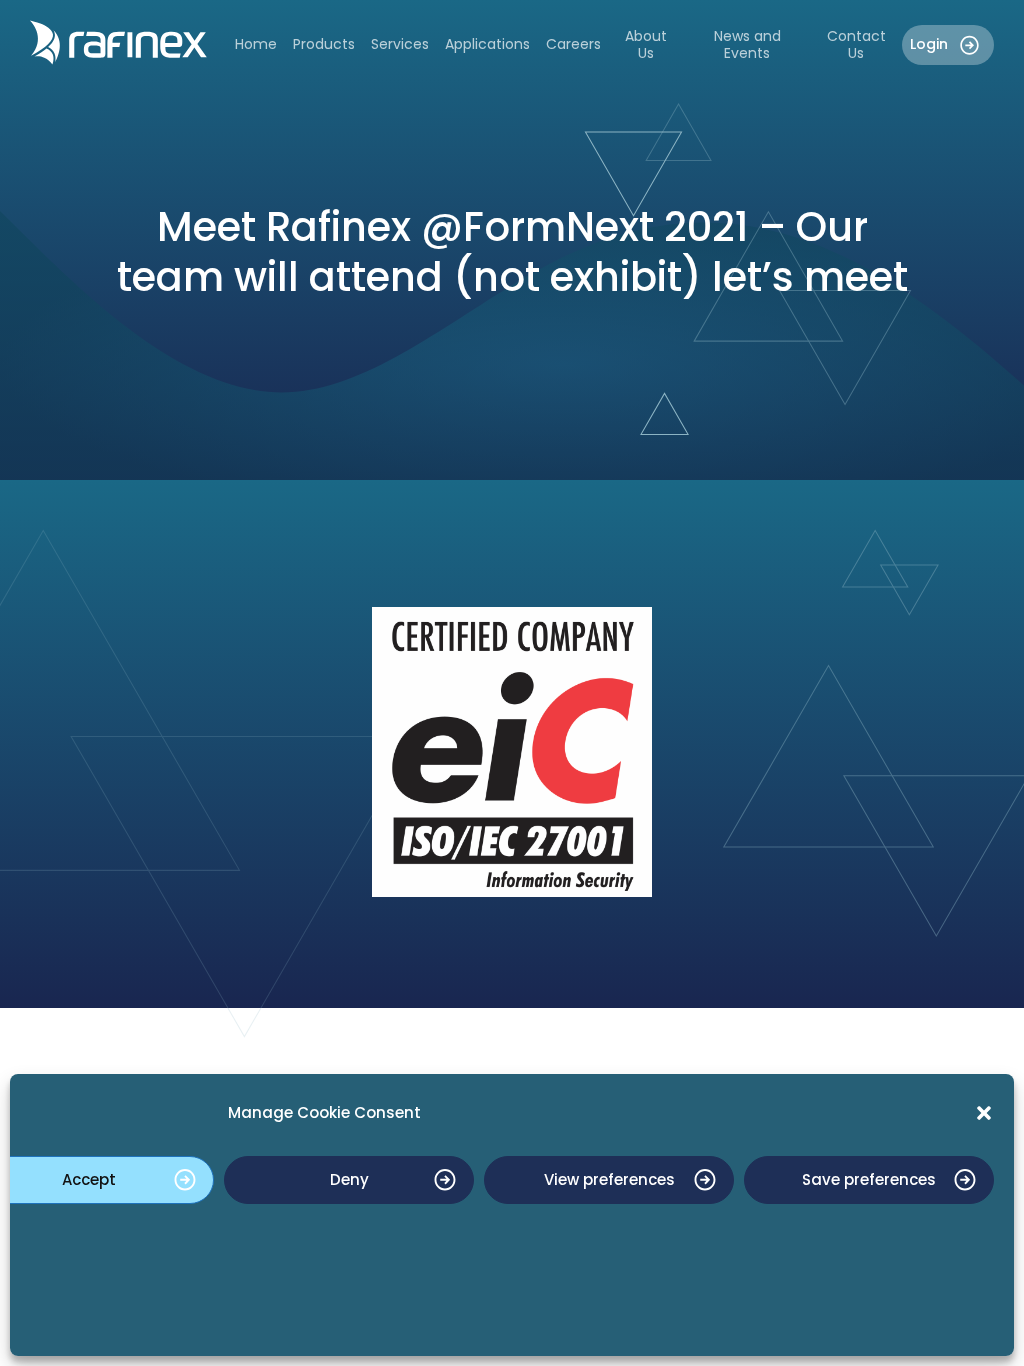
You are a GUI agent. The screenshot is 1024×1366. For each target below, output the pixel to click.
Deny (349, 1179)
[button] (984, 1113)
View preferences (609, 1179)
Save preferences (869, 1179)
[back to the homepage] (118, 42)
